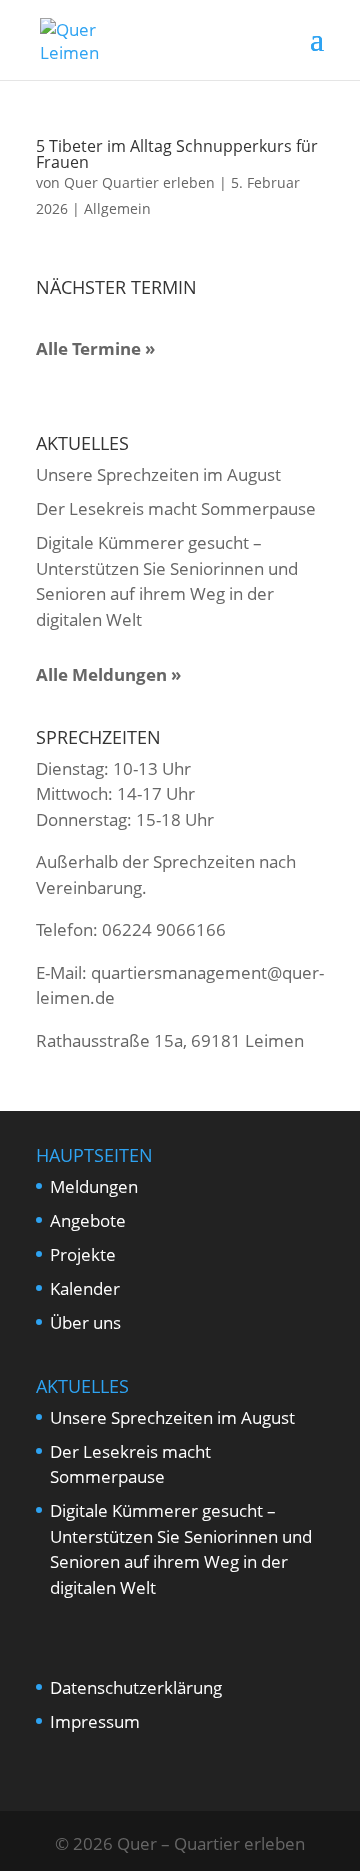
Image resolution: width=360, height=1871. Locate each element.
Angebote (88, 1220)
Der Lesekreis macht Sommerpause (176, 508)
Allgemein (117, 208)
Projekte (83, 1254)
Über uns (85, 1322)
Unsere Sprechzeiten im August (158, 474)
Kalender (85, 1288)
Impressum (95, 1721)
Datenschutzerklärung (136, 1687)
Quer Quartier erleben (139, 182)
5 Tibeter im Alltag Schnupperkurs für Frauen (177, 154)
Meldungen (94, 1186)
